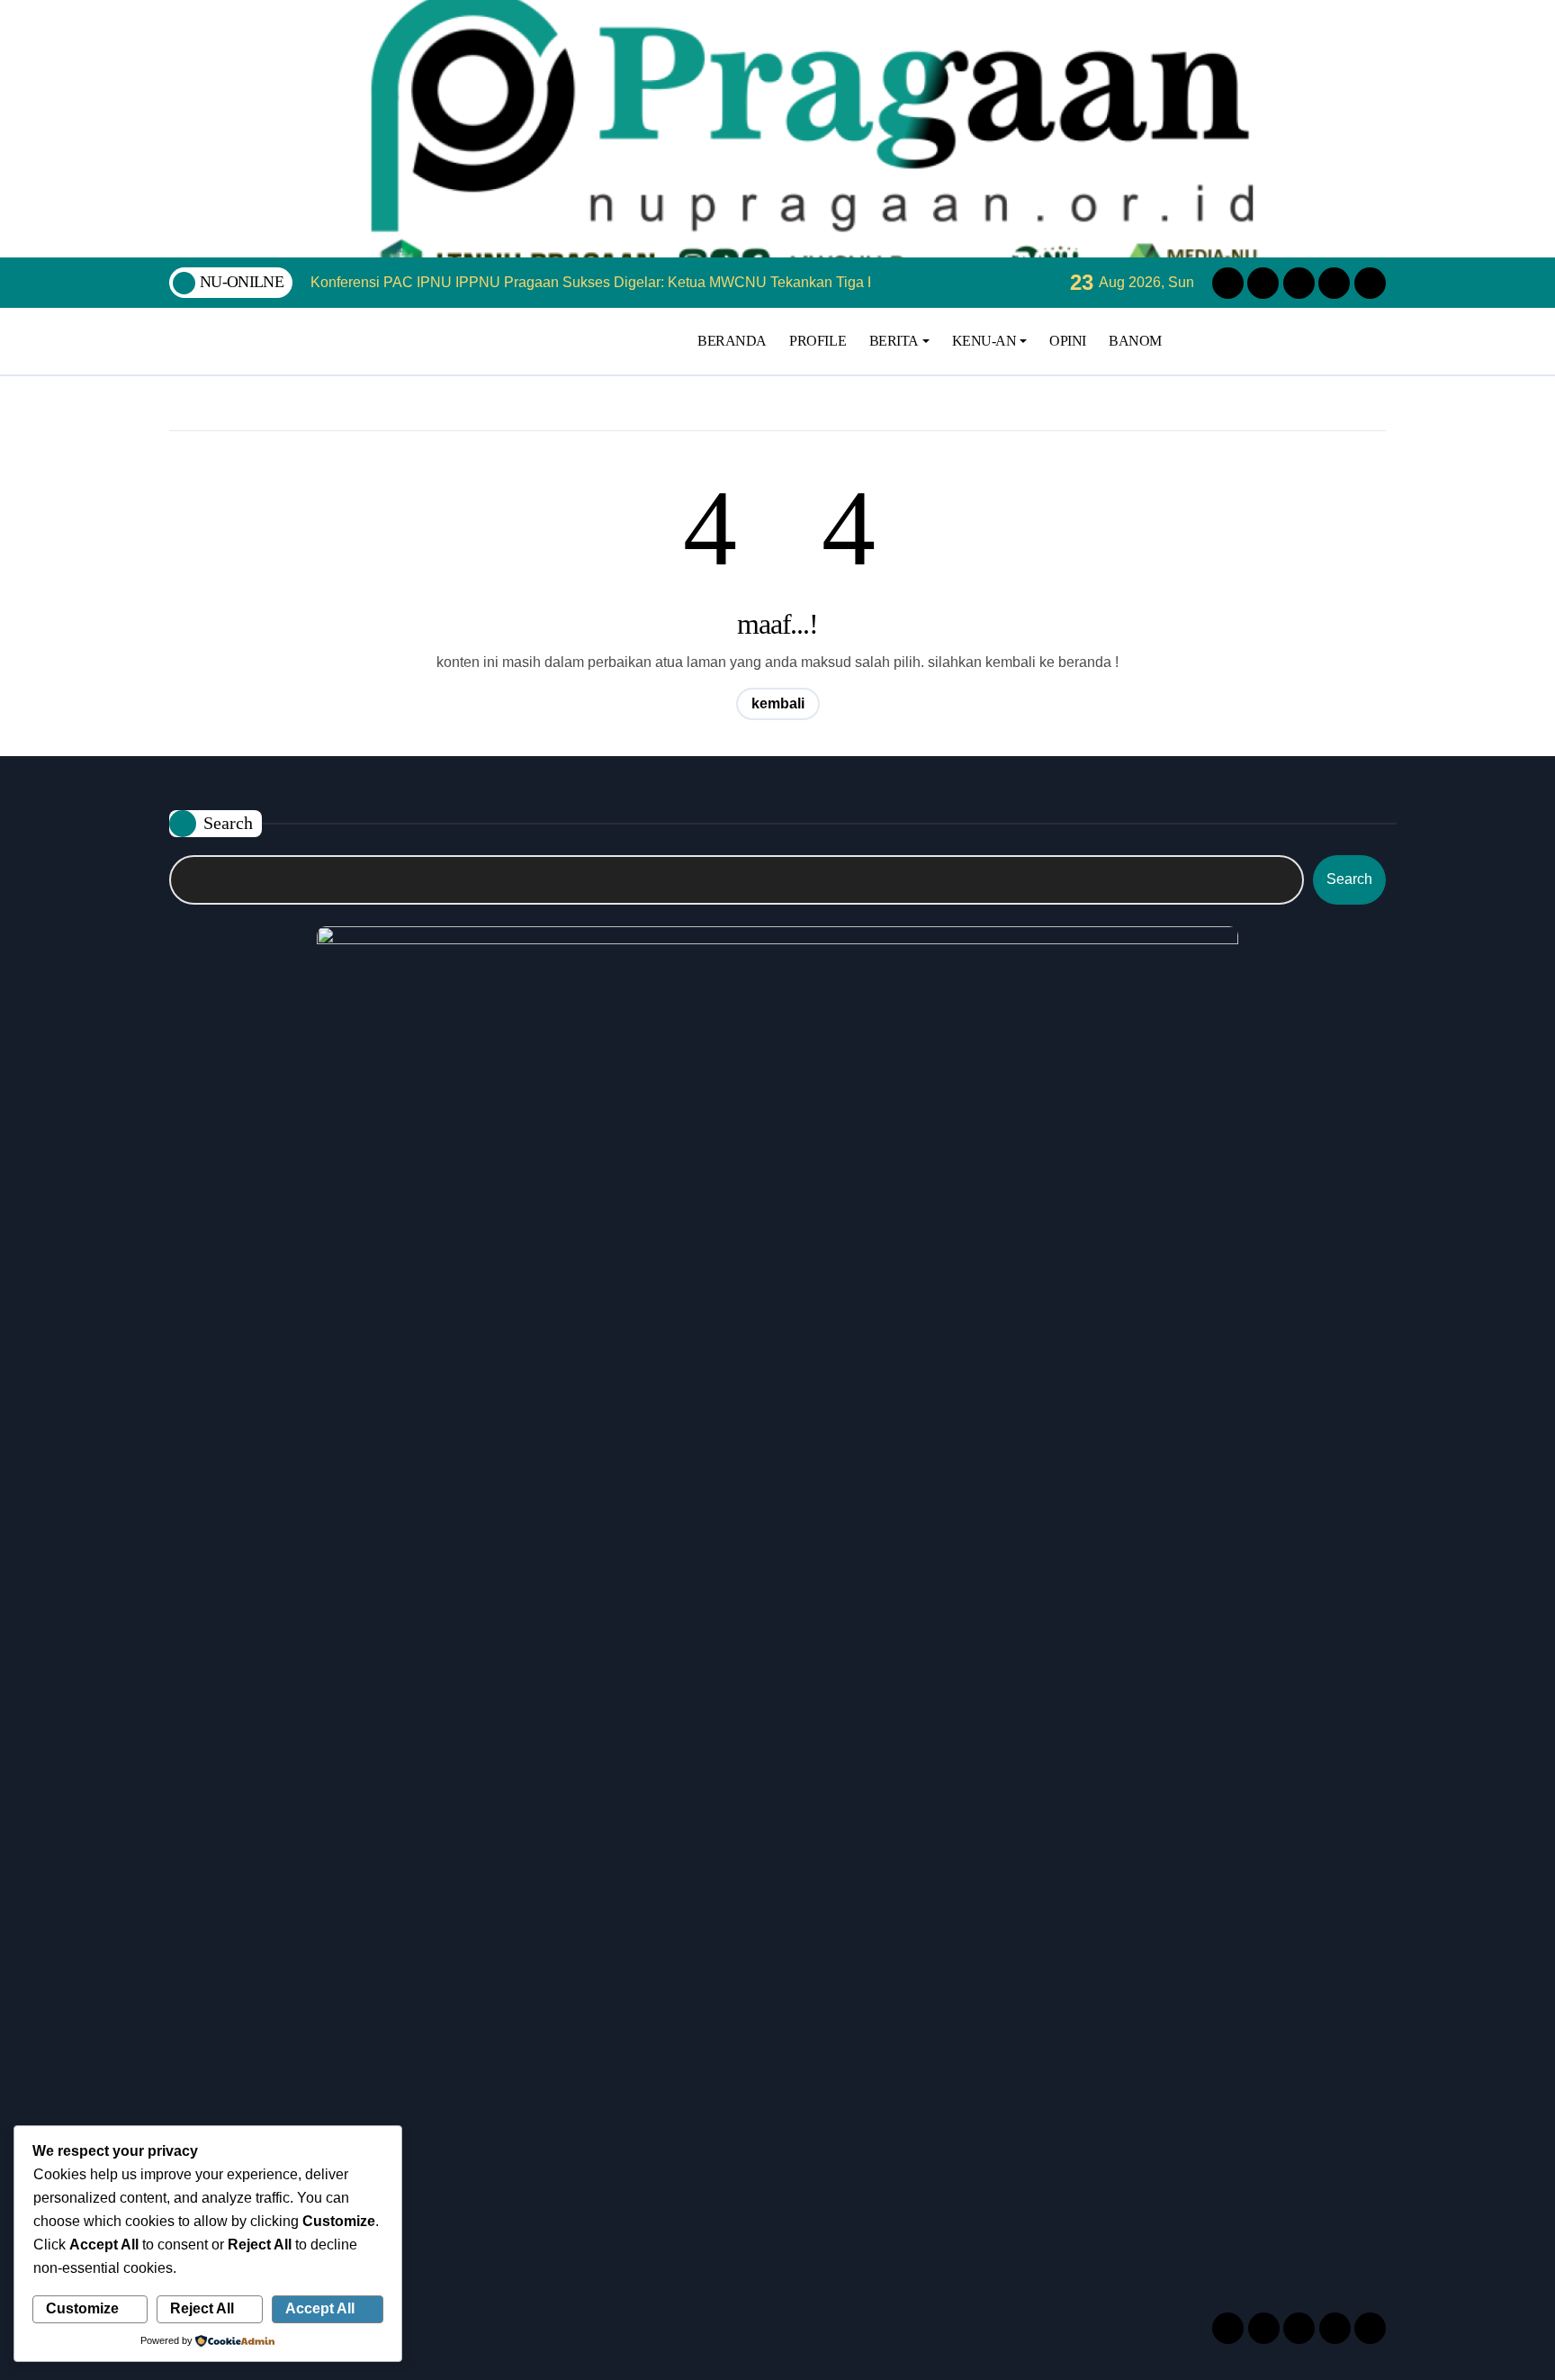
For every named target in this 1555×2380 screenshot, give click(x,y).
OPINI (1068, 341)
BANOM (1135, 341)
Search (228, 823)
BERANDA (732, 341)
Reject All (202, 2308)
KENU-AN (984, 341)
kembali (778, 703)
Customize (82, 2308)
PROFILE (818, 341)
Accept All (320, 2308)
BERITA (894, 341)
